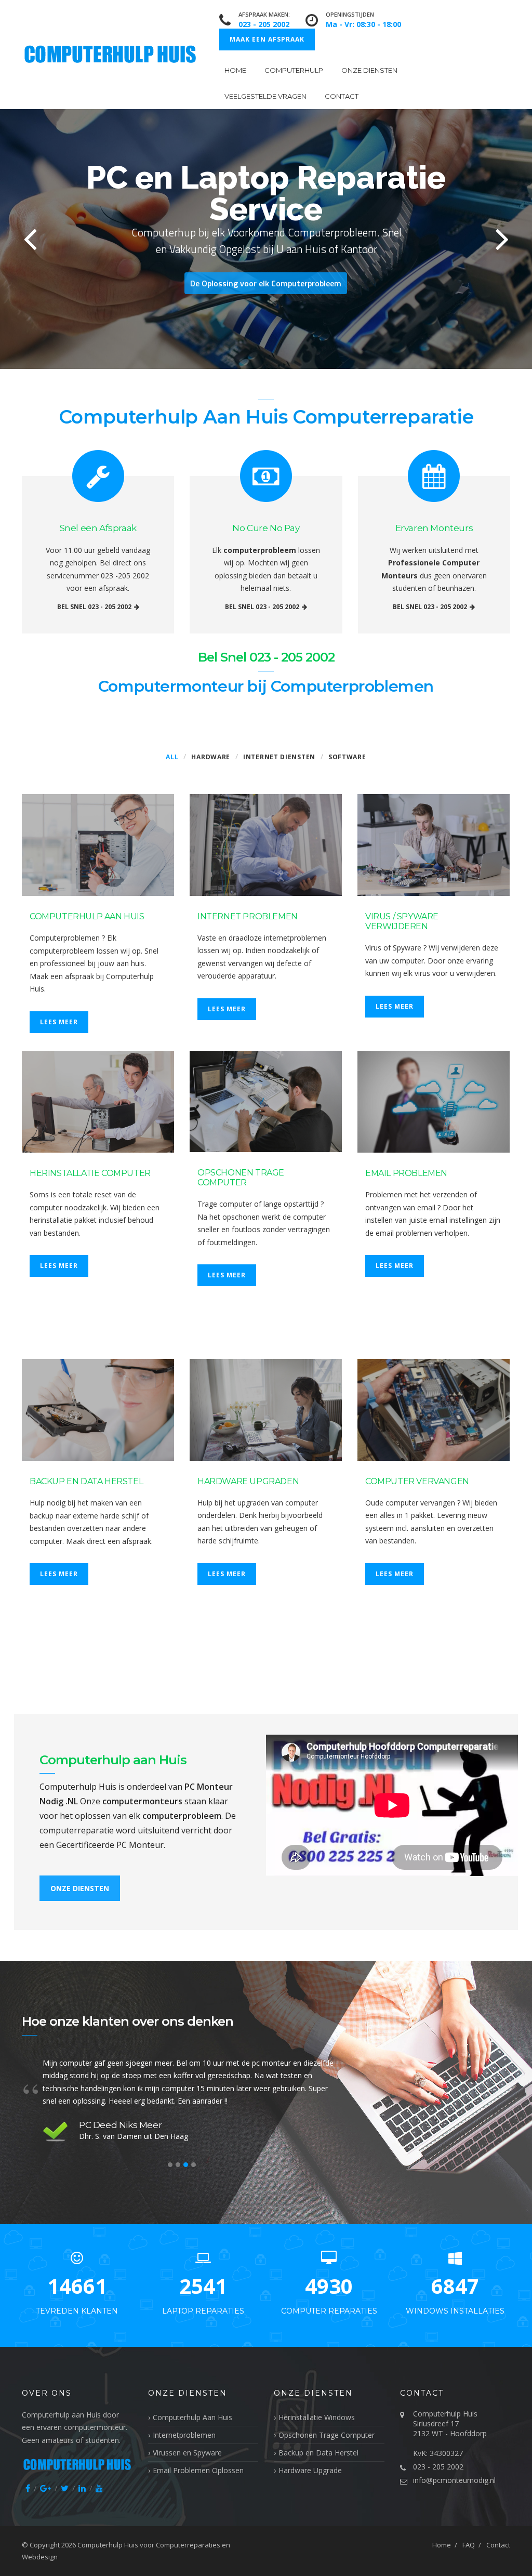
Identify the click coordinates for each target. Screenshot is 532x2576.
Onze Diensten (369, 70)
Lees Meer (59, 1022)
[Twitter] (65, 2488)
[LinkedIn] (82, 2488)
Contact (342, 96)
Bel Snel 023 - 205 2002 (94, 607)
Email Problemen (406, 1173)
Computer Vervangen (417, 1481)
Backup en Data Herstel (86, 1481)
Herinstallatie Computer (90, 1173)
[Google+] (45, 2488)
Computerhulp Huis (108, 2545)
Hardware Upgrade (310, 2470)
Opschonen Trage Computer (241, 1178)
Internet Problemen (248, 916)
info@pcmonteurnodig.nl (454, 2480)
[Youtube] (99, 2488)
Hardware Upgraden (248, 1481)
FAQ (469, 2545)
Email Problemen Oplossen (198, 2470)
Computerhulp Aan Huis (87, 916)
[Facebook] (28, 2488)
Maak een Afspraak (267, 39)
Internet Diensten (279, 757)
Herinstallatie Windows (317, 2417)
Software (347, 757)
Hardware (211, 757)
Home (235, 70)
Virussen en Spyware (187, 2453)
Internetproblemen (184, 2435)
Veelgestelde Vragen (265, 96)
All (172, 757)
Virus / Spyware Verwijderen (402, 921)
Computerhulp (294, 70)
